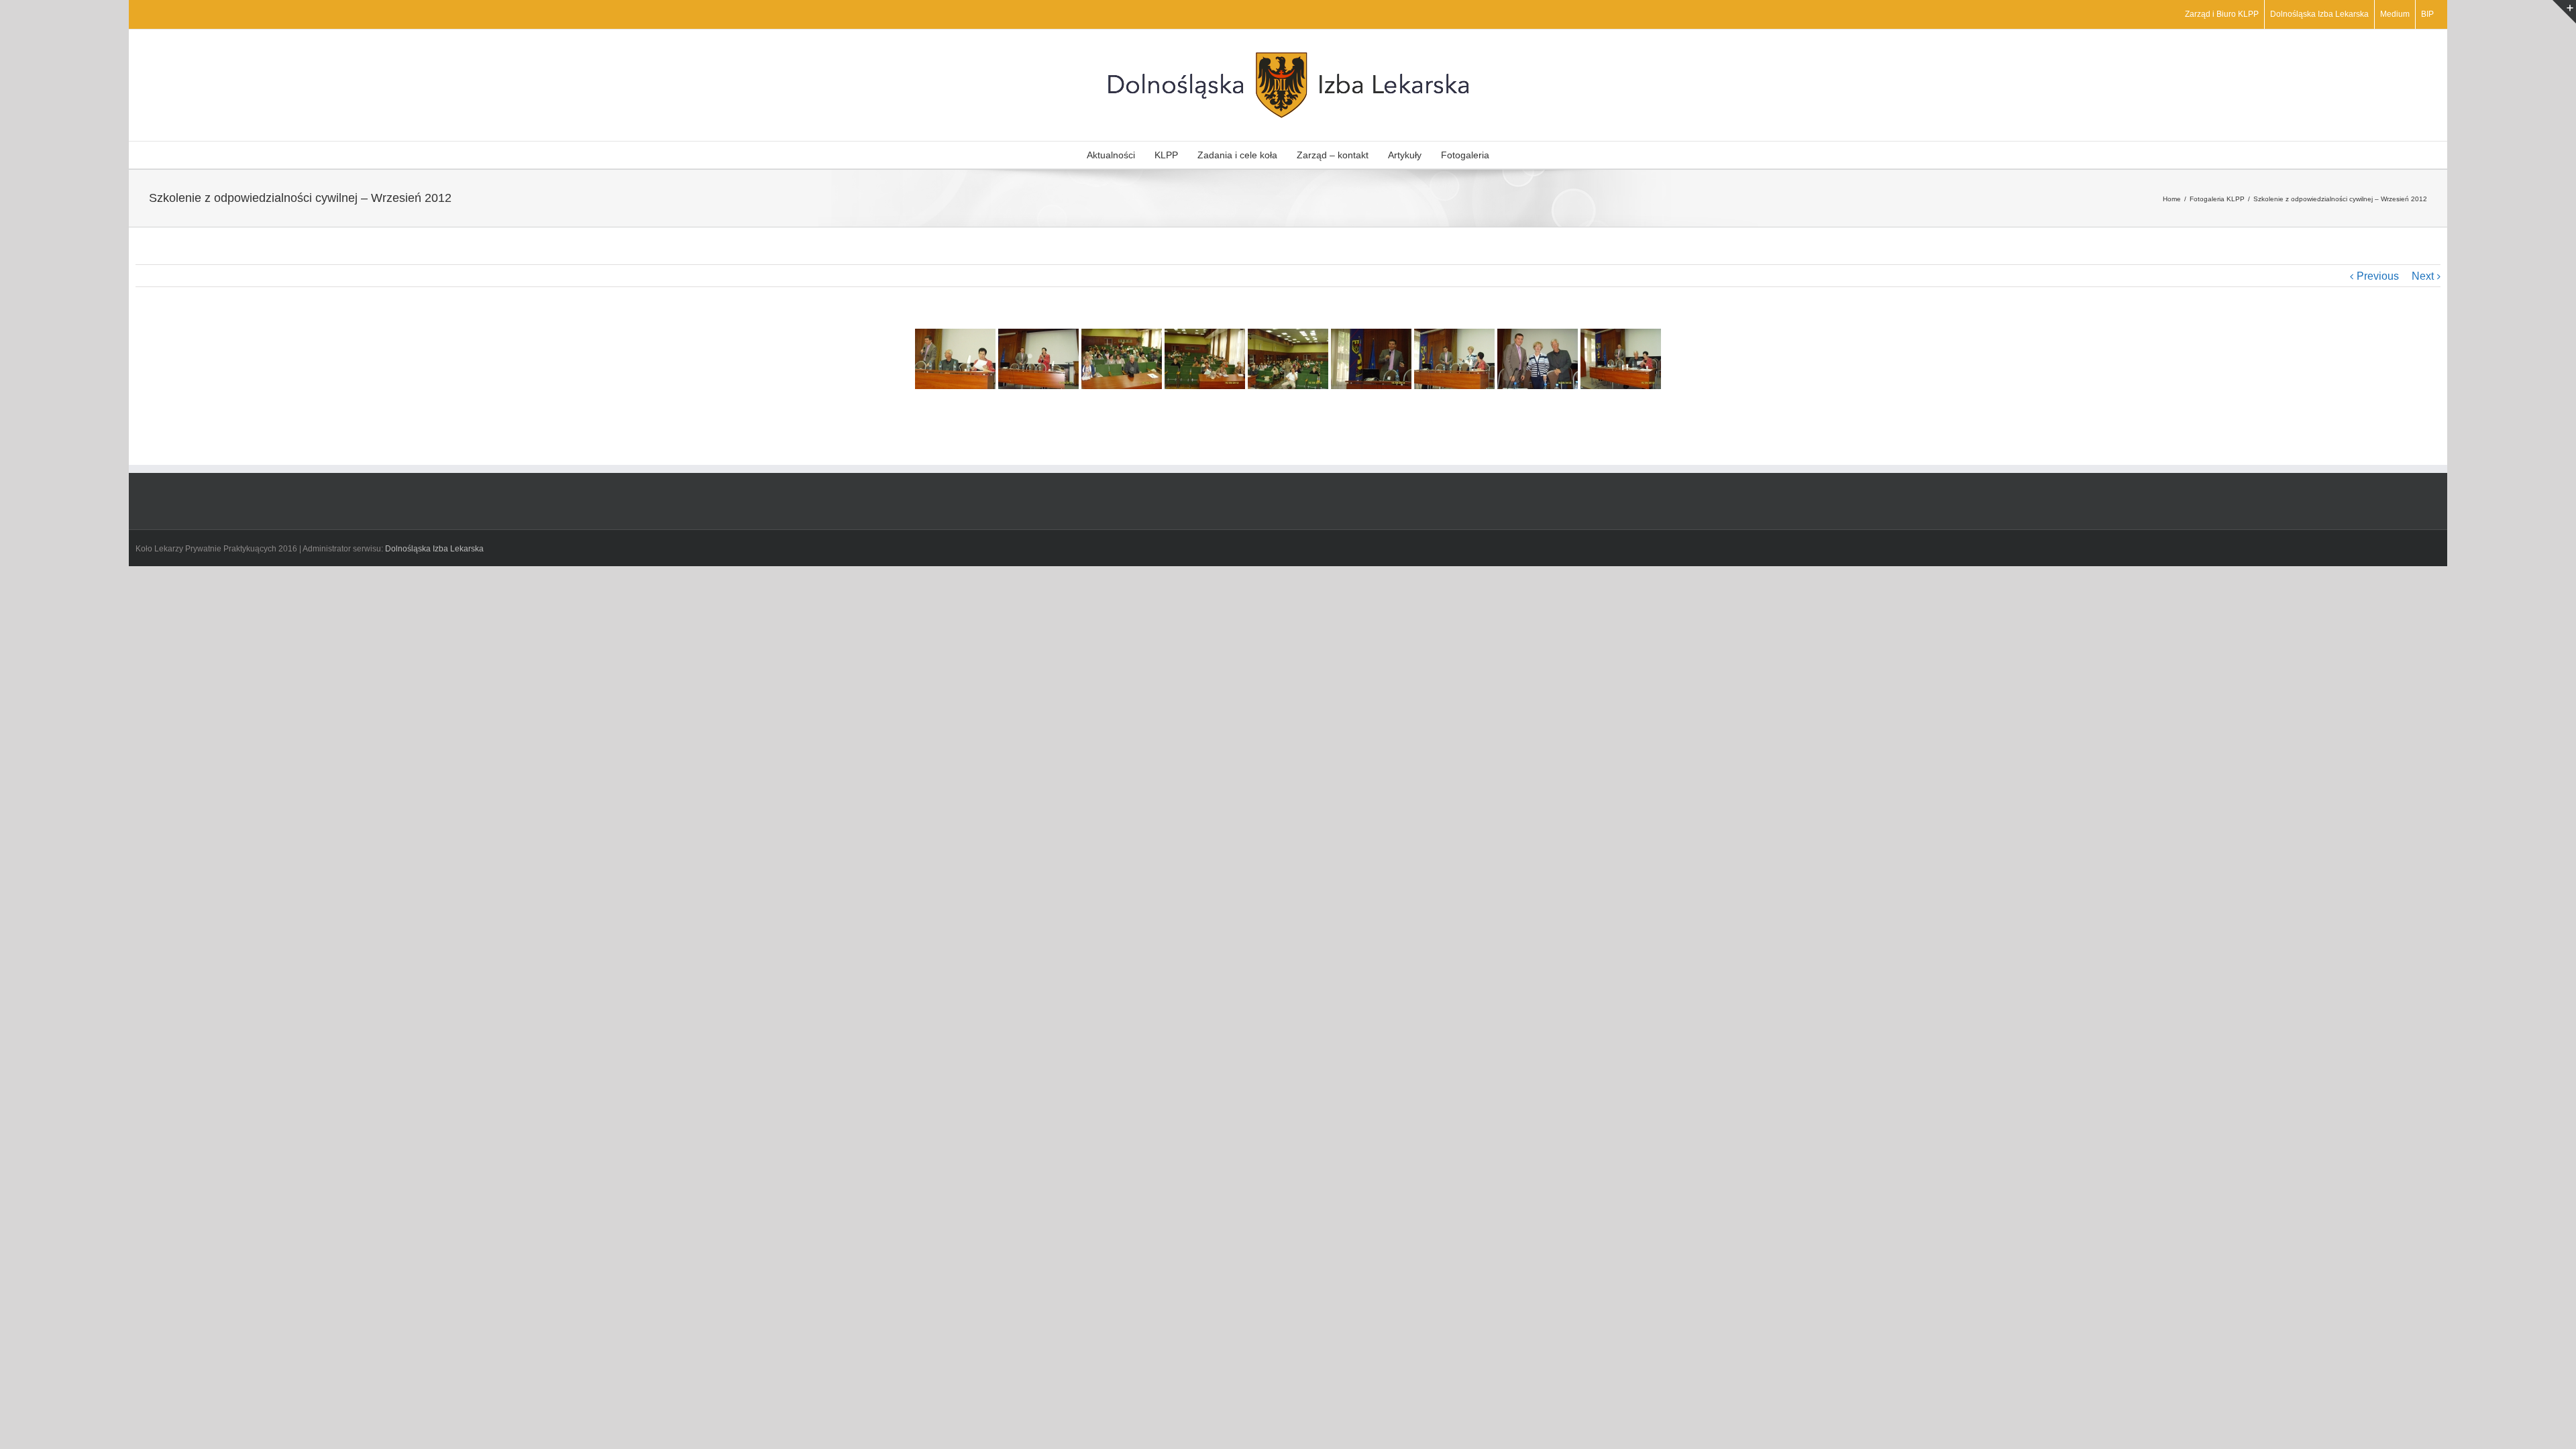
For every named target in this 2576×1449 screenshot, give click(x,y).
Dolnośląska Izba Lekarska (2319, 14)
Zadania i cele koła (1237, 155)
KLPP (1166, 155)
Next (2423, 276)
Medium (2395, 14)
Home (2172, 199)
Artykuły (1405, 155)
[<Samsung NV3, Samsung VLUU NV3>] (1038, 359)
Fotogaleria (1465, 155)
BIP (2427, 14)
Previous (2378, 276)
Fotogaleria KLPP (2217, 199)
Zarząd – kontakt (1333, 155)
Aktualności (1111, 155)
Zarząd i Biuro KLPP (2222, 14)
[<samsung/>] (955, 359)
